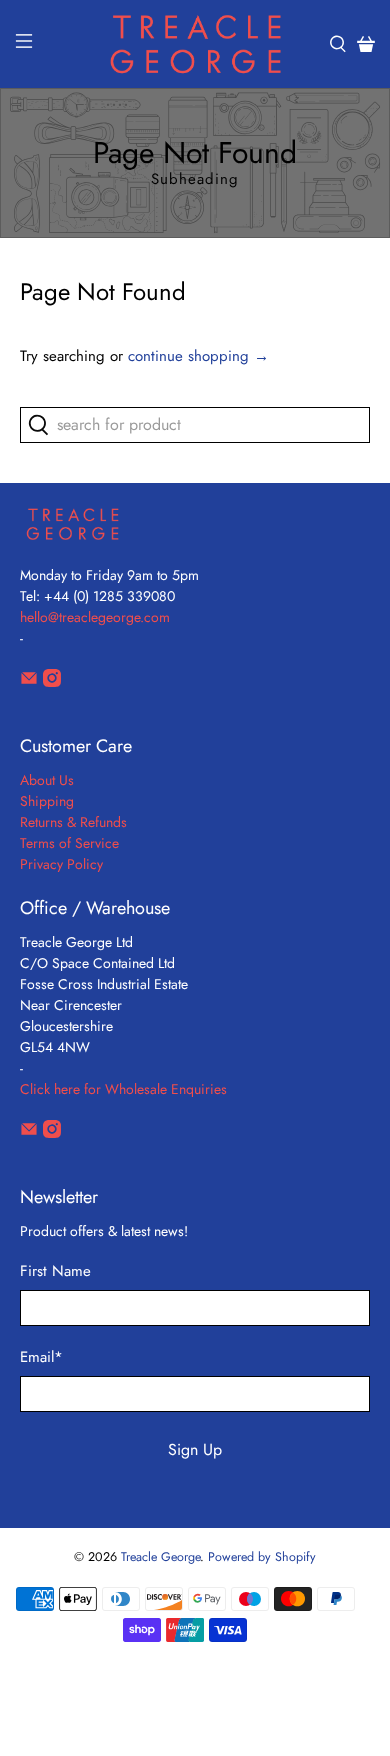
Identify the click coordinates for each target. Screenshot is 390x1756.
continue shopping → (198, 356)
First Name (55, 1271)
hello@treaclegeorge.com (95, 617)
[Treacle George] (195, 44)
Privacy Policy (61, 864)
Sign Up (195, 1449)
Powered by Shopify (262, 1557)
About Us (47, 780)
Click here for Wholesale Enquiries (123, 1089)
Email (41, 1357)
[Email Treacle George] (29, 682)
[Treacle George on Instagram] (52, 682)
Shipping (47, 801)
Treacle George (160, 1557)
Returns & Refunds (73, 822)
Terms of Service (69, 843)
